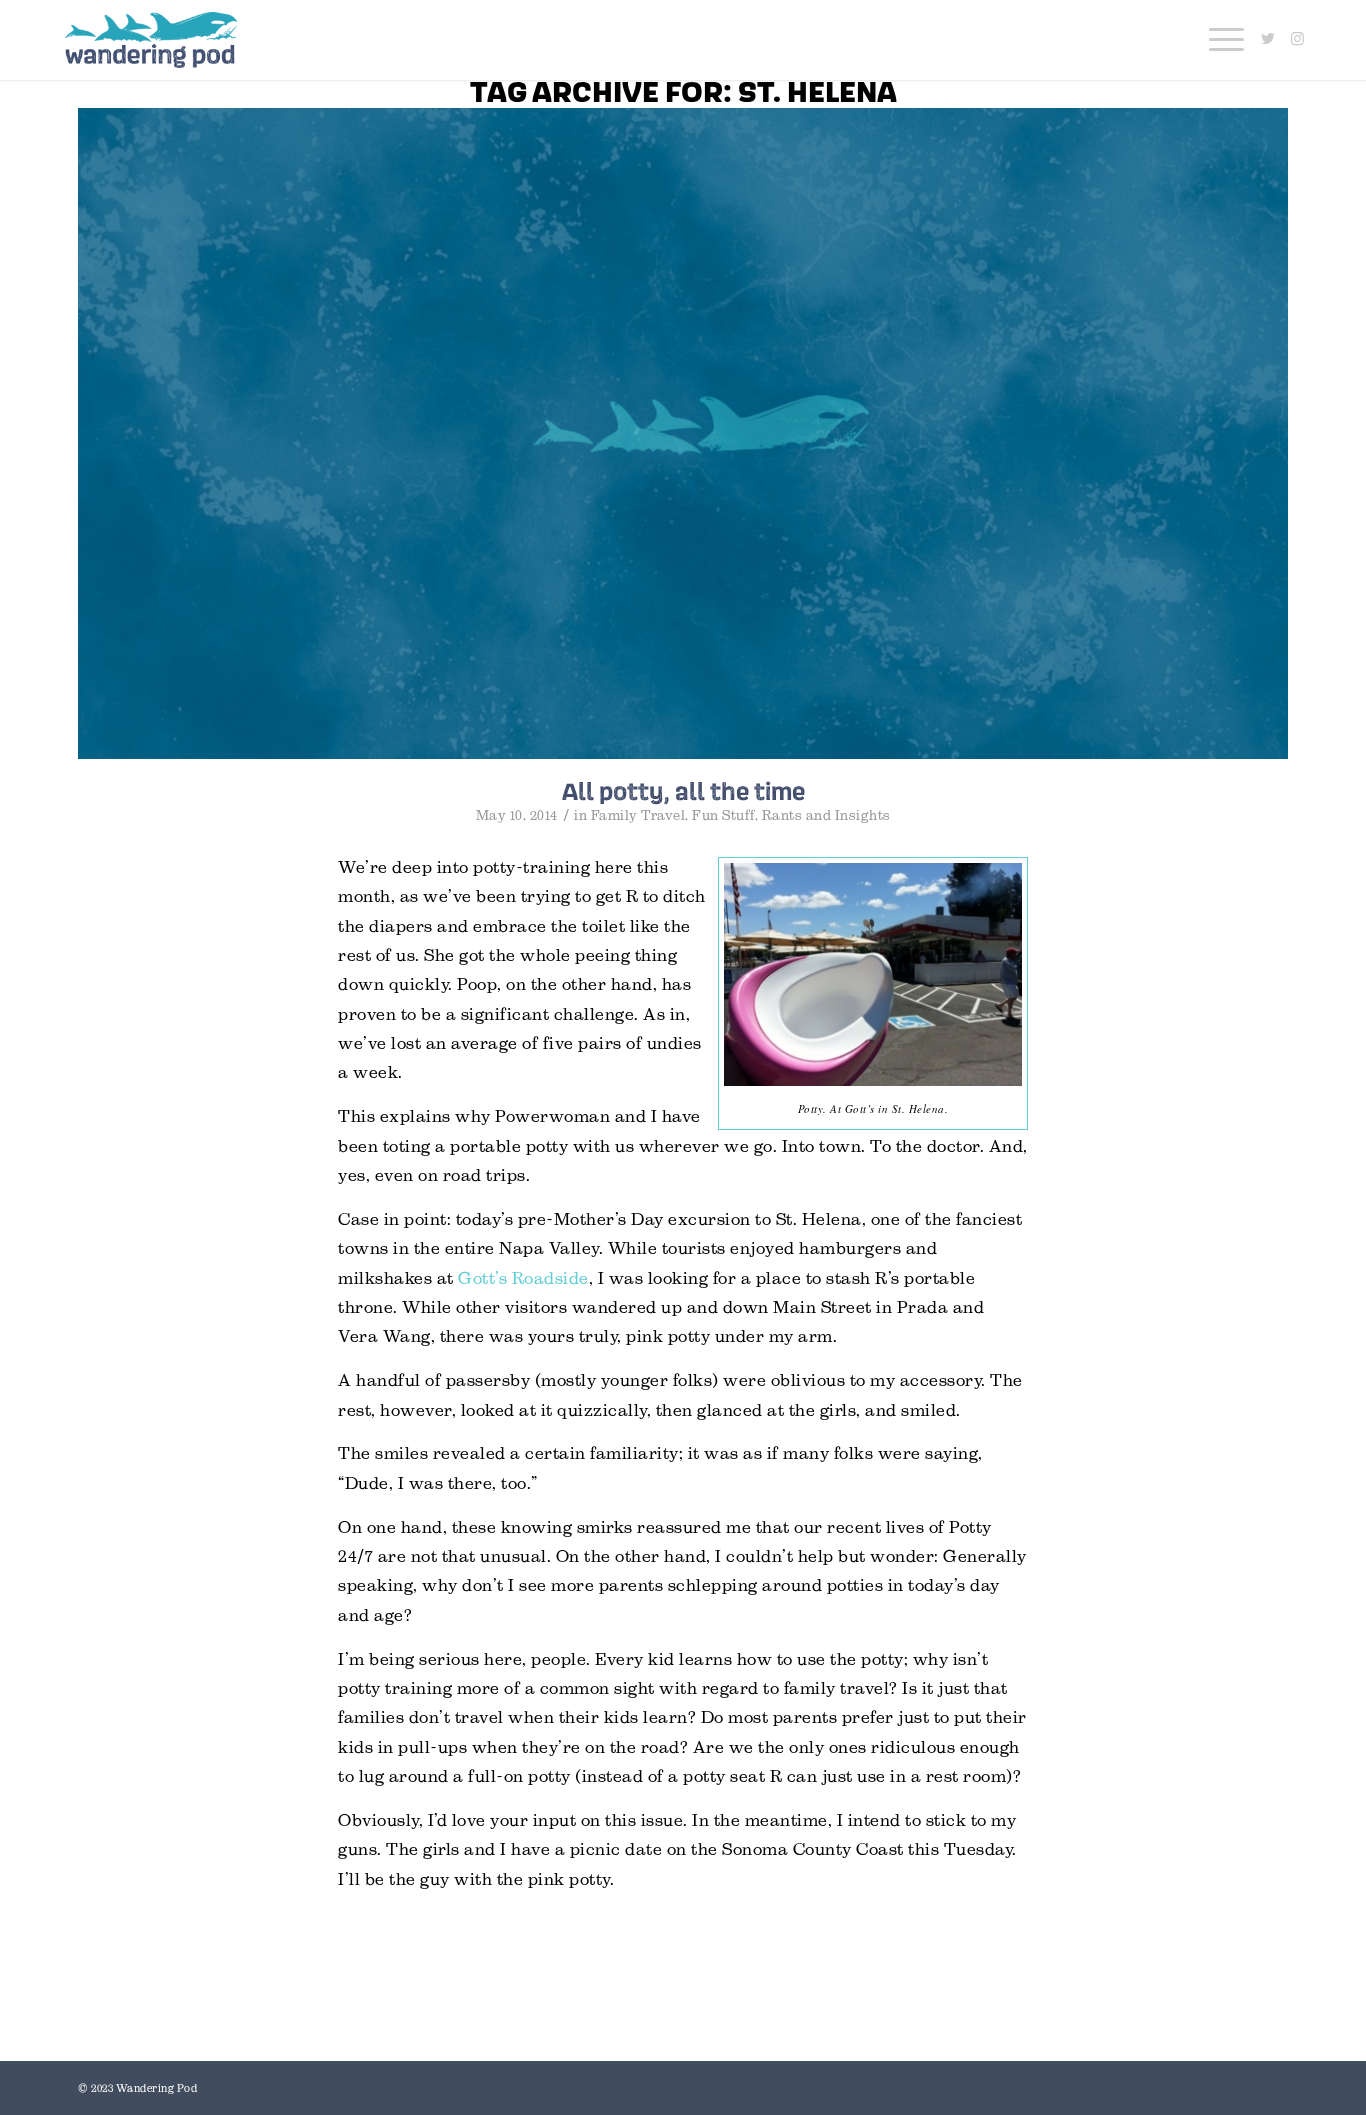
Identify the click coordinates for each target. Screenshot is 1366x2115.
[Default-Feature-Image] (683, 433)
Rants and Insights (826, 815)
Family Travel (638, 815)
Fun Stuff (723, 815)
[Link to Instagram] (1298, 39)
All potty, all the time (683, 791)
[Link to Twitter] (1268, 39)
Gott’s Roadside (523, 1278)
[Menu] (1220, 40)
